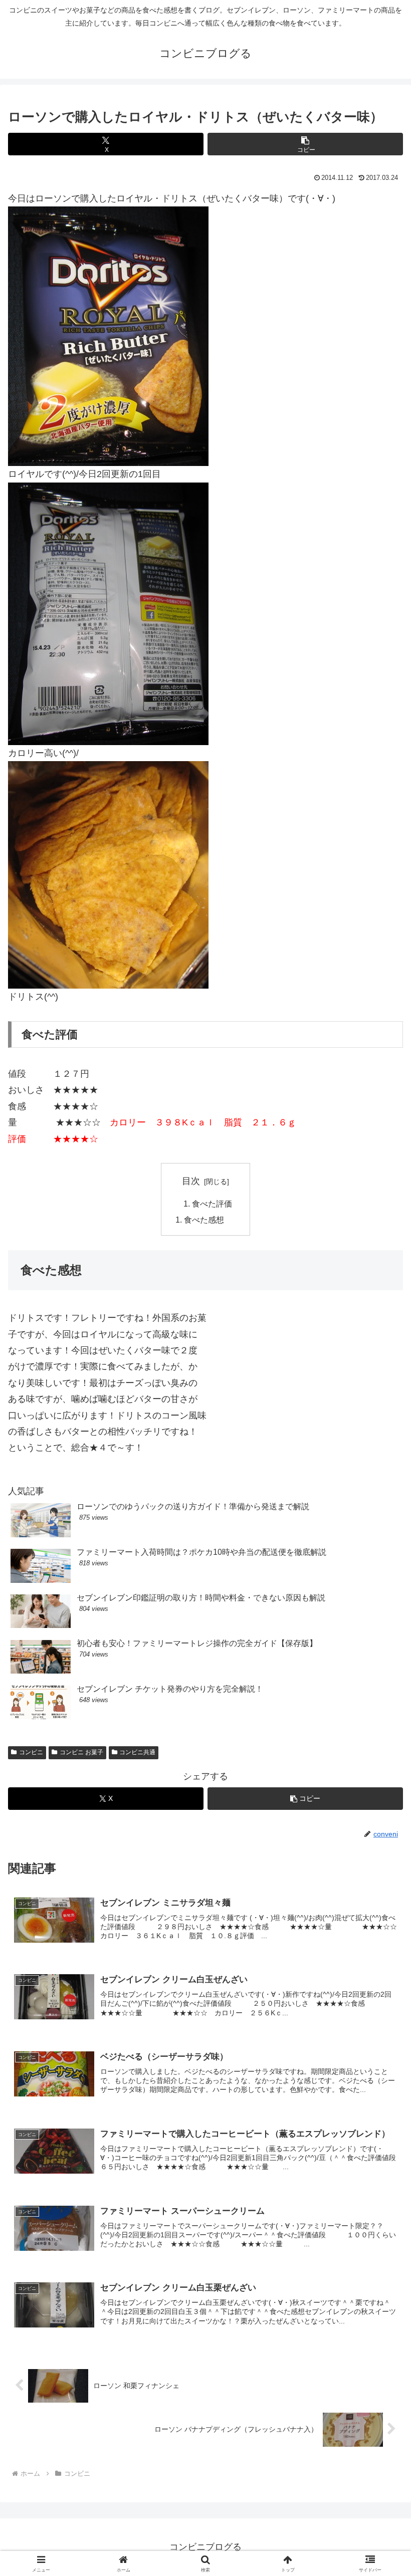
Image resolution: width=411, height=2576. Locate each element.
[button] (305, 144)
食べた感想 (204, 1220)
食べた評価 (212, 1204)
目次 (191, 1181)
